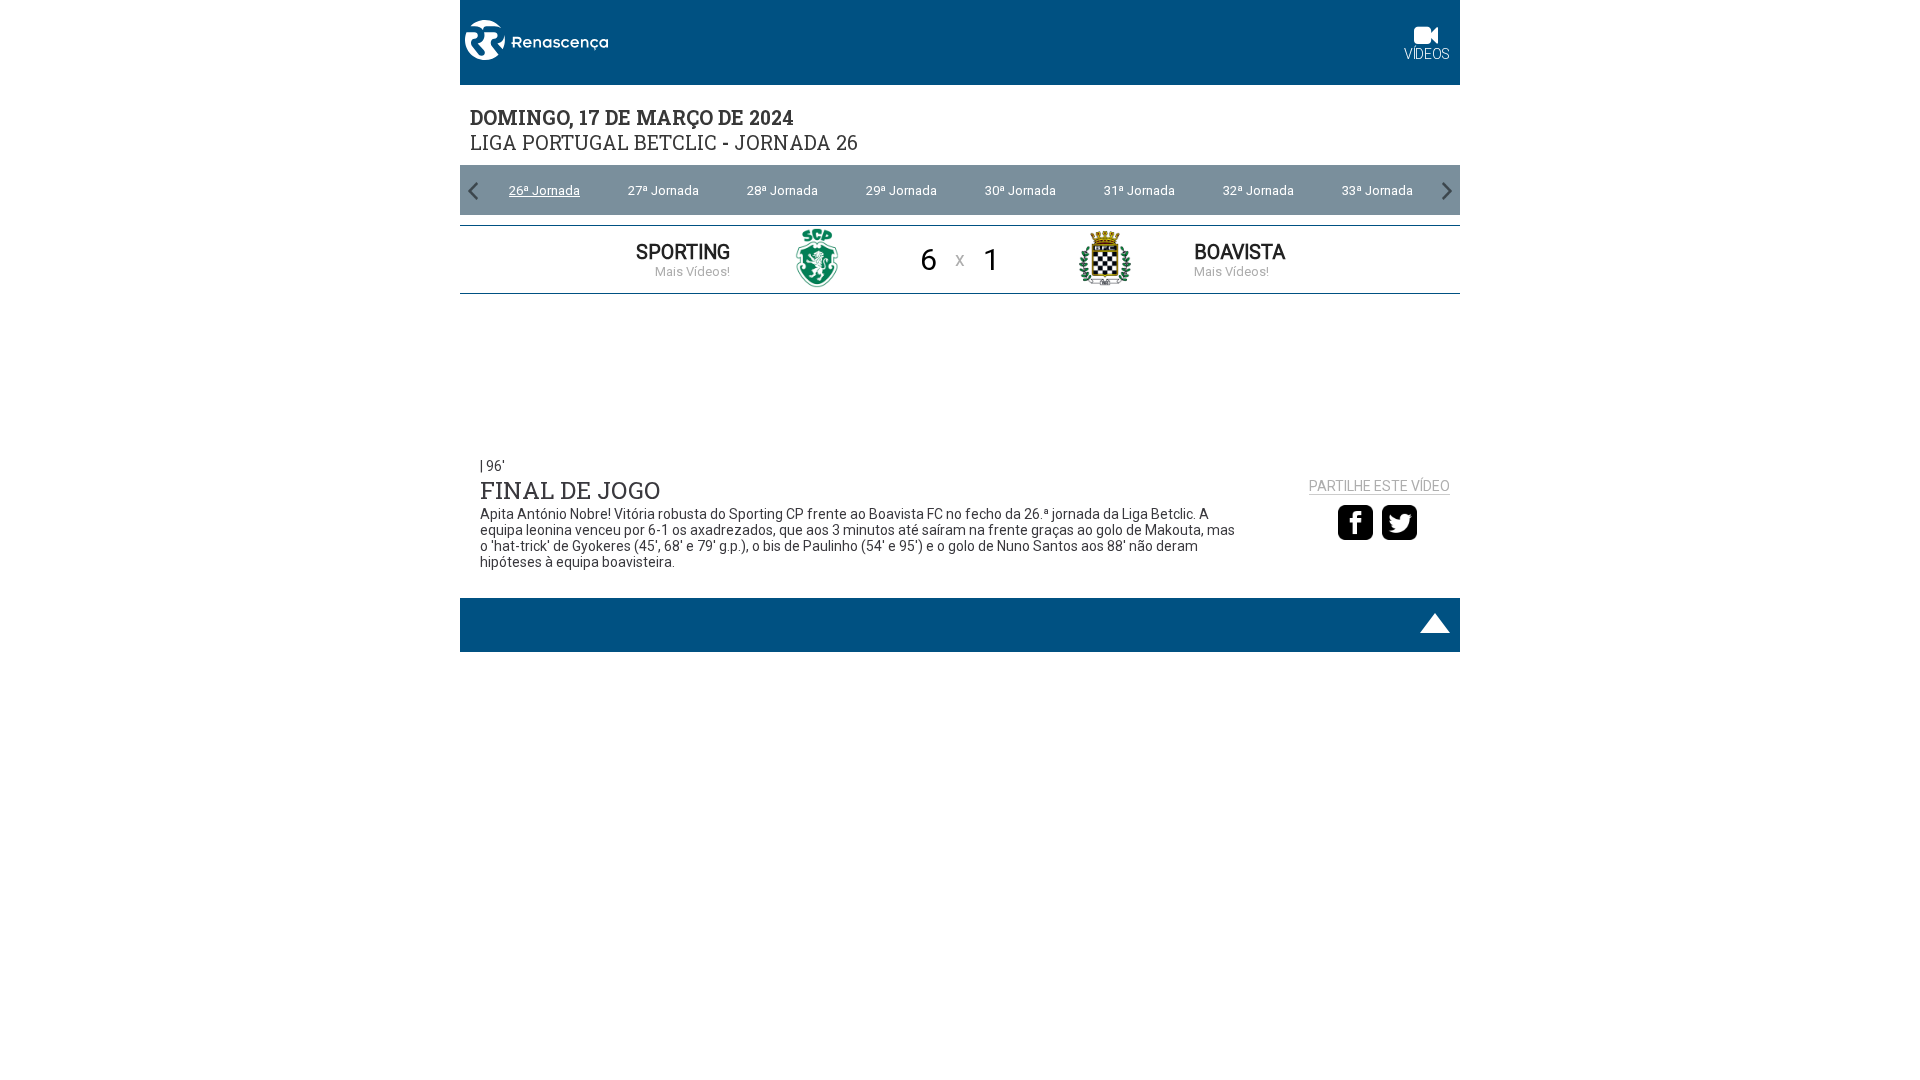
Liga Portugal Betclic (593, 142)
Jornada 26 (796, 142)
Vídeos (1427, 54)
